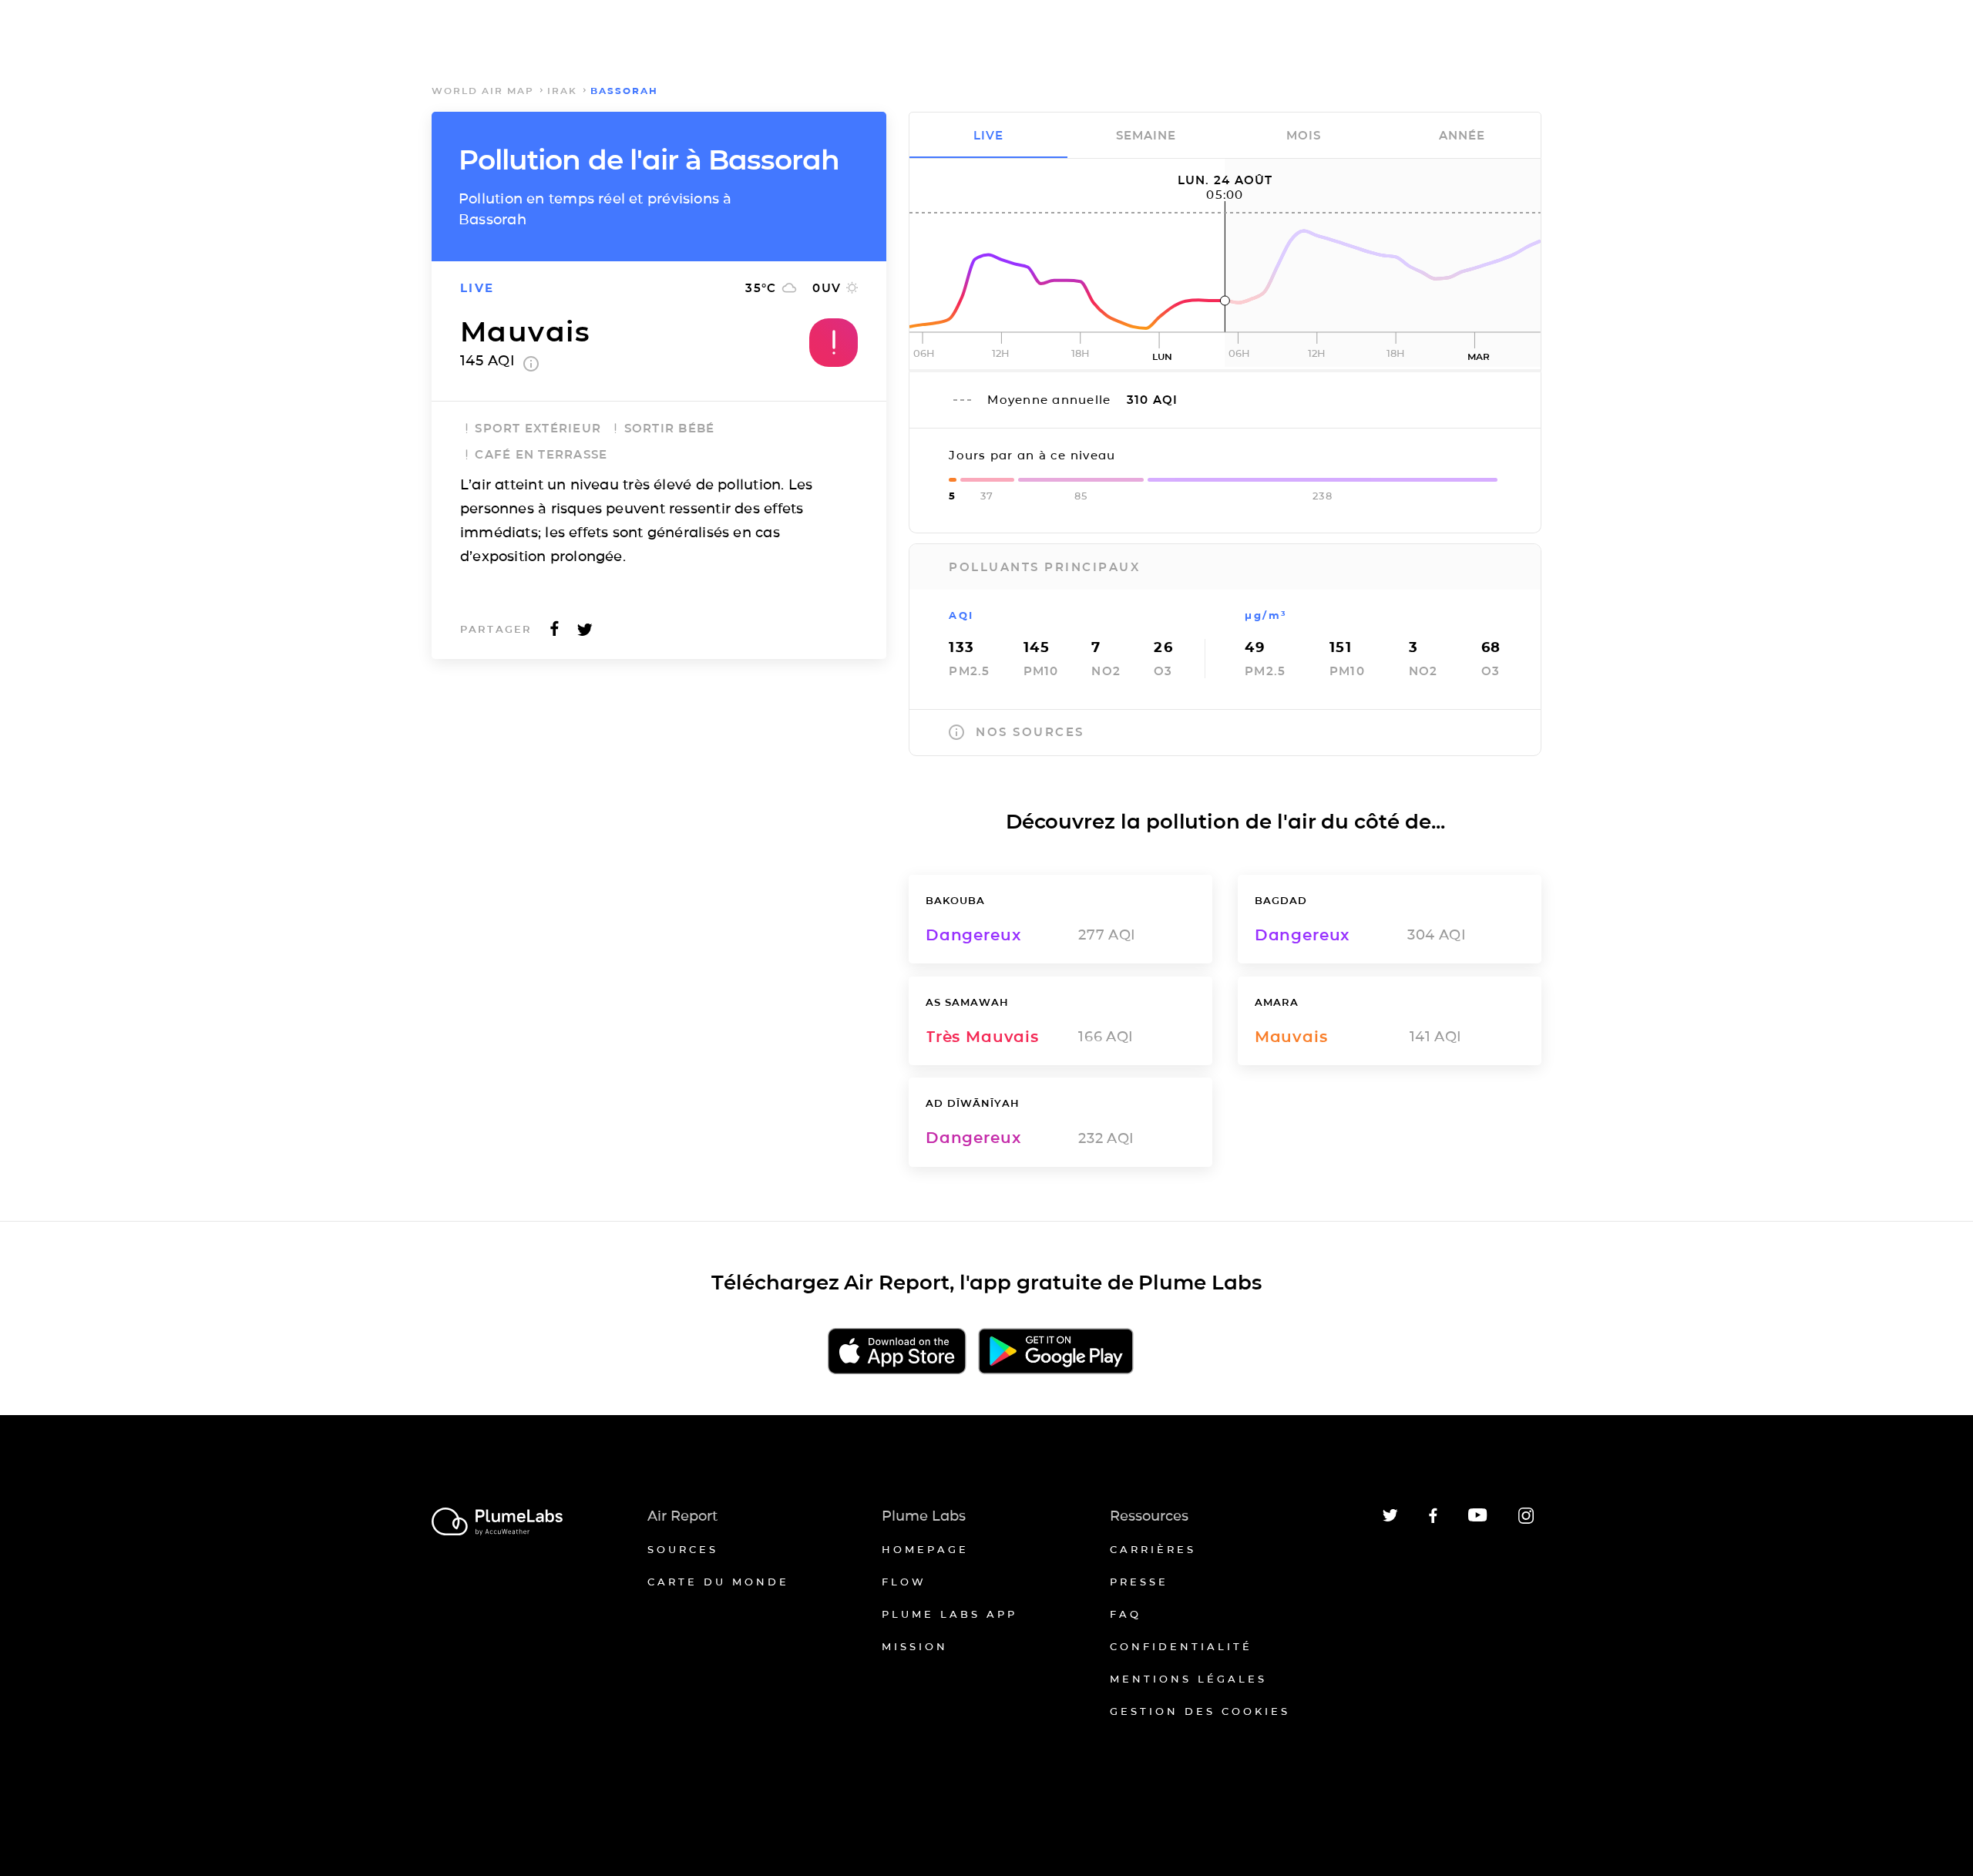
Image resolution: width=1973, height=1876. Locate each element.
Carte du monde (718, 1582)
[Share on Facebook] (555, 633)
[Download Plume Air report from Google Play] (1055, 1352)
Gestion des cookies (1200, 1711)
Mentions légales (1188, 1679)
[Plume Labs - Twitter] (1390, 1519)
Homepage (925, 1549)
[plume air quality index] (531, 367)
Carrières (1153, 1549)
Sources (683, 1549)
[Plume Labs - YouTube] (1478, 1520)
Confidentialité (1181, 1646)
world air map (483, 91)
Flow (904, 1582)
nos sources (1030, 732)
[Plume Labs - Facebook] (1433, 1520)
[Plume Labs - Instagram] (1526, 1521)
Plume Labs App (950, 1614)
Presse (1139, 1582)
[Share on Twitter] (585, 633)
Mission (915, 1646)
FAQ (1126, 1614)
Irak (562, 91)
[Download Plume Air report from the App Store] (897, 1352)
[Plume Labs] (497, 1523)
